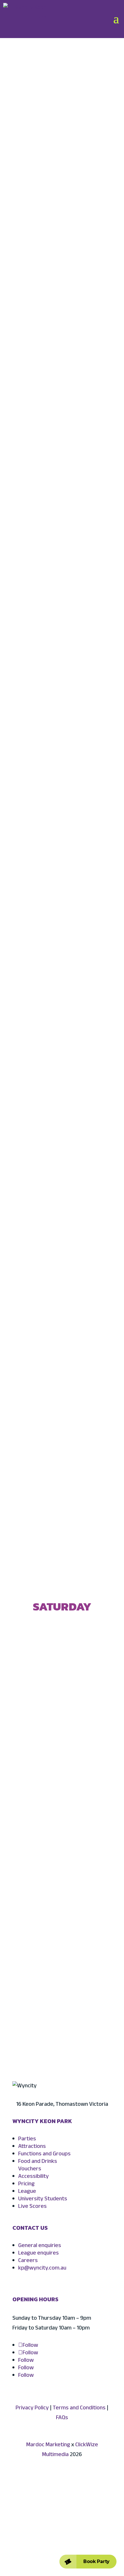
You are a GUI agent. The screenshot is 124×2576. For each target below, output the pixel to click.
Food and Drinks (38, 2162)
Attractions (32, 2147)
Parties (27, 2139)
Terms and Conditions (79, 2408)
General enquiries (40, 2246)
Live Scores (32, 2207)
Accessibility (33, 2177)
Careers (28, 2261)
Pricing (26, 2184)
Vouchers (30, 2169)
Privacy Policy (32, 2408)
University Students (43, 2199)
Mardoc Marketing (48, 2445)
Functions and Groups (44, 2154)
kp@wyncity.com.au (42, 2268)
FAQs (62, 2418)
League (27, 2192)
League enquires (38, 2253)
